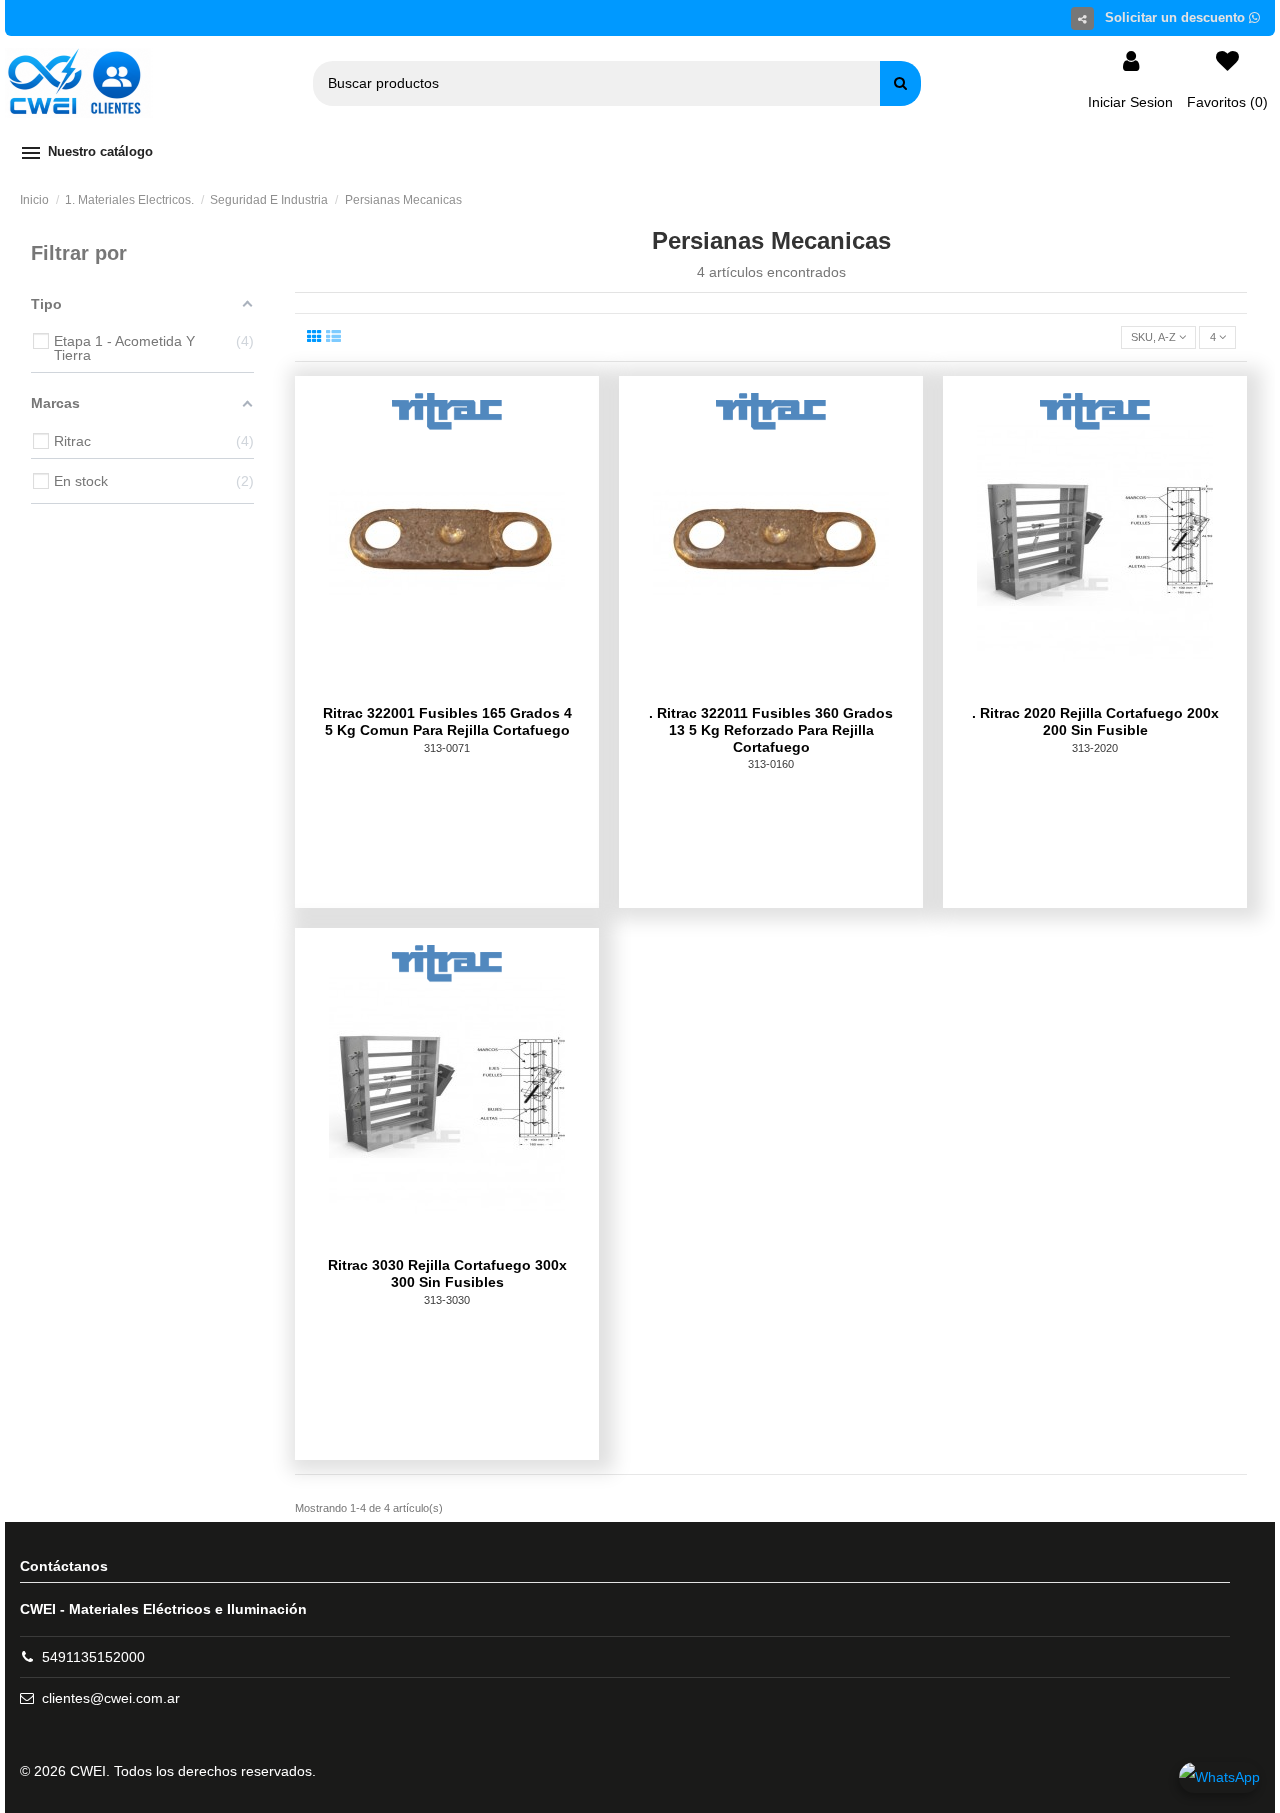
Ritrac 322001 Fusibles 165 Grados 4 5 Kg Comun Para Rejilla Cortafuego (447, 721)
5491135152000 (93, 1657)
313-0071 (447, 748)
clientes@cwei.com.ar (111, 1698)
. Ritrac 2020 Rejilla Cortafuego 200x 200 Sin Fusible (1095, 721)
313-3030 (447, 1300)
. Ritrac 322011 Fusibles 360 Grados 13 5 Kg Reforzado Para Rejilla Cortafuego (771, 730)
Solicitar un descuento (1177, 17)
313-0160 (771, 764)
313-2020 (1095, 748)
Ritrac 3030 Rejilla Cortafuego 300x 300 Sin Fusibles (447, 1273)
